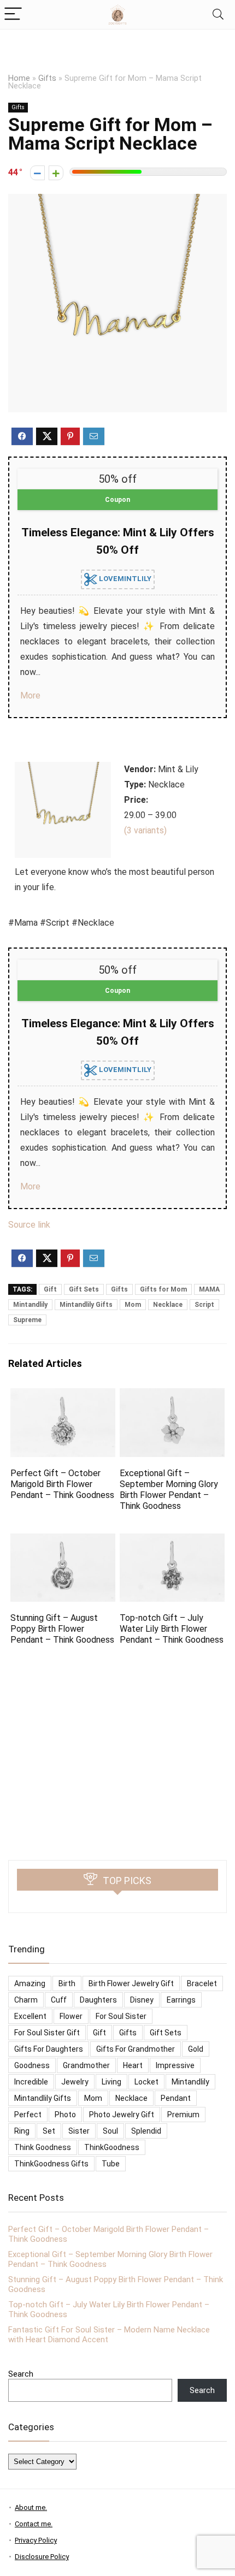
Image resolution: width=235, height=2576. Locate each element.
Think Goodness (43, 2147)
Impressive (175, 2065)
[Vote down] (37, 173)
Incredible (31, 2082)
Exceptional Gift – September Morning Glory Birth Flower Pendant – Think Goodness (169, 1490)
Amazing (30, 1983)
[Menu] (13, 14)
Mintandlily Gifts (86, 1305)
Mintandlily (30, 1305)
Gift (50, 1289)
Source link (29, 1225)
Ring (22, 2131)
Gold (196, 2049)
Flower (71, 2016)
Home (19, 78)
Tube (111, 2164)
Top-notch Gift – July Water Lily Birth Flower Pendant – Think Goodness (172, 1629)
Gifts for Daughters (49, 2049)
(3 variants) (145, 830)
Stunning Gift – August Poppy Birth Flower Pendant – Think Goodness (62, 1629)
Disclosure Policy (42, 2557)
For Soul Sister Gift (47, 2033)
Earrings (181, 2000)
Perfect (28, 2115)
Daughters (98, 2000)
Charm (26, 2000)
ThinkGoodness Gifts (51, 2164)
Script (204, 1305)
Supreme (27, 1320)
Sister (79, 2131)
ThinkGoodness (112, 2147)
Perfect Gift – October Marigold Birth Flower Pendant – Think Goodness (62, 1484)
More (30, 695)
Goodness (32, 2065)
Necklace (168, 1305)
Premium (183, 2115)
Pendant (176, 2098)
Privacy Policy (36, 2540)
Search (21, 2374)
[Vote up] (56, 173)
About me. (31, 2507)
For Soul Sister (121, 2016)
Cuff (59, 2000)
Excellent (30, 2016)
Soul (110, 2131)
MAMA (209, 1289)
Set (49, 2131)
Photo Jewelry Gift (122, 2115)
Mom (133, 1305)
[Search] (218, 14)
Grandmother (86, 2065)
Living (111, 2082)
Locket (146, 2082)
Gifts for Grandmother (136, 2049)
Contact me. (34, 2524)
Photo (65, 2115)
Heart (133, 2065)
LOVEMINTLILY (124, 579)
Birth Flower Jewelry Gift (131, 1983)
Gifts (47, 78)
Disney (142, 2000)
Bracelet (202, 1983)
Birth (67, 1983)
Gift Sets (84, 1289)
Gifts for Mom (163, 1289)
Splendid (146, 2131)
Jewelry (75, 2082)
